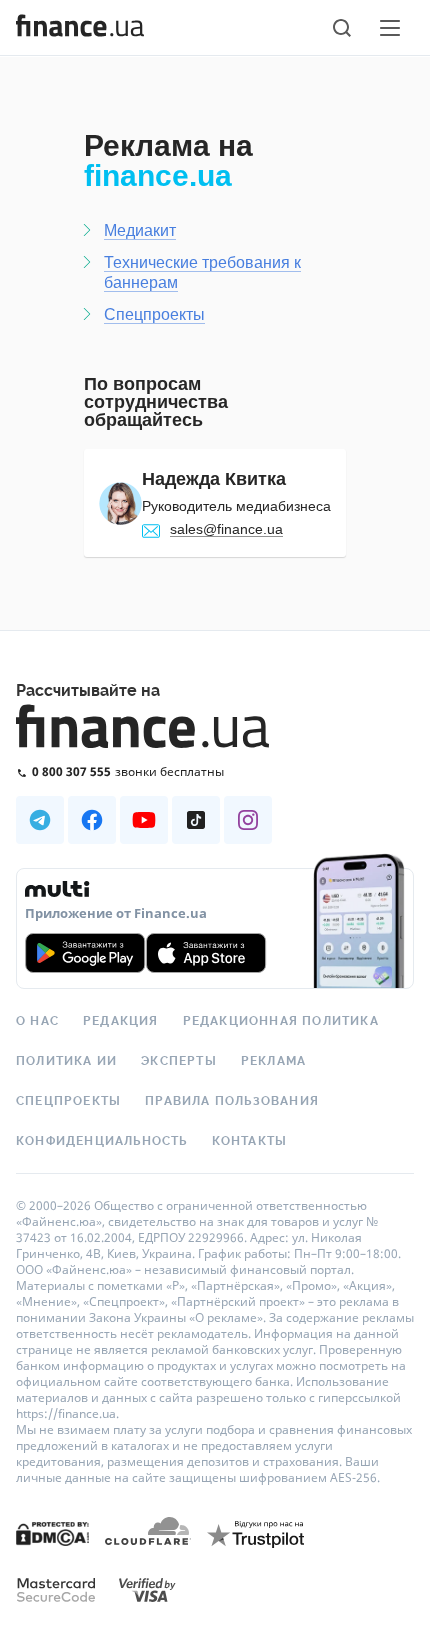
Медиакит (140, 230)
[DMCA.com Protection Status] (52, 1532)
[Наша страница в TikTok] (196, 820)
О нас (37, 1021)
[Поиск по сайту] (342, 28)
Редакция (121, 1021)
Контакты (250, 1141)
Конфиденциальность (102, 1141)
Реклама (273, 1061)
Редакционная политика (281, 1021)
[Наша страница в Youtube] (144, 820)
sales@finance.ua (226, 529)
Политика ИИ (66, 1061)
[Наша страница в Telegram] (40, 820)
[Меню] (390, 28)
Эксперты (179, 1061)
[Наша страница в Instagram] (248, 820)
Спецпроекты (154, 314)
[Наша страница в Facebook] (92, 820)
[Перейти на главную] (80, 28)
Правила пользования (232, 1101)
